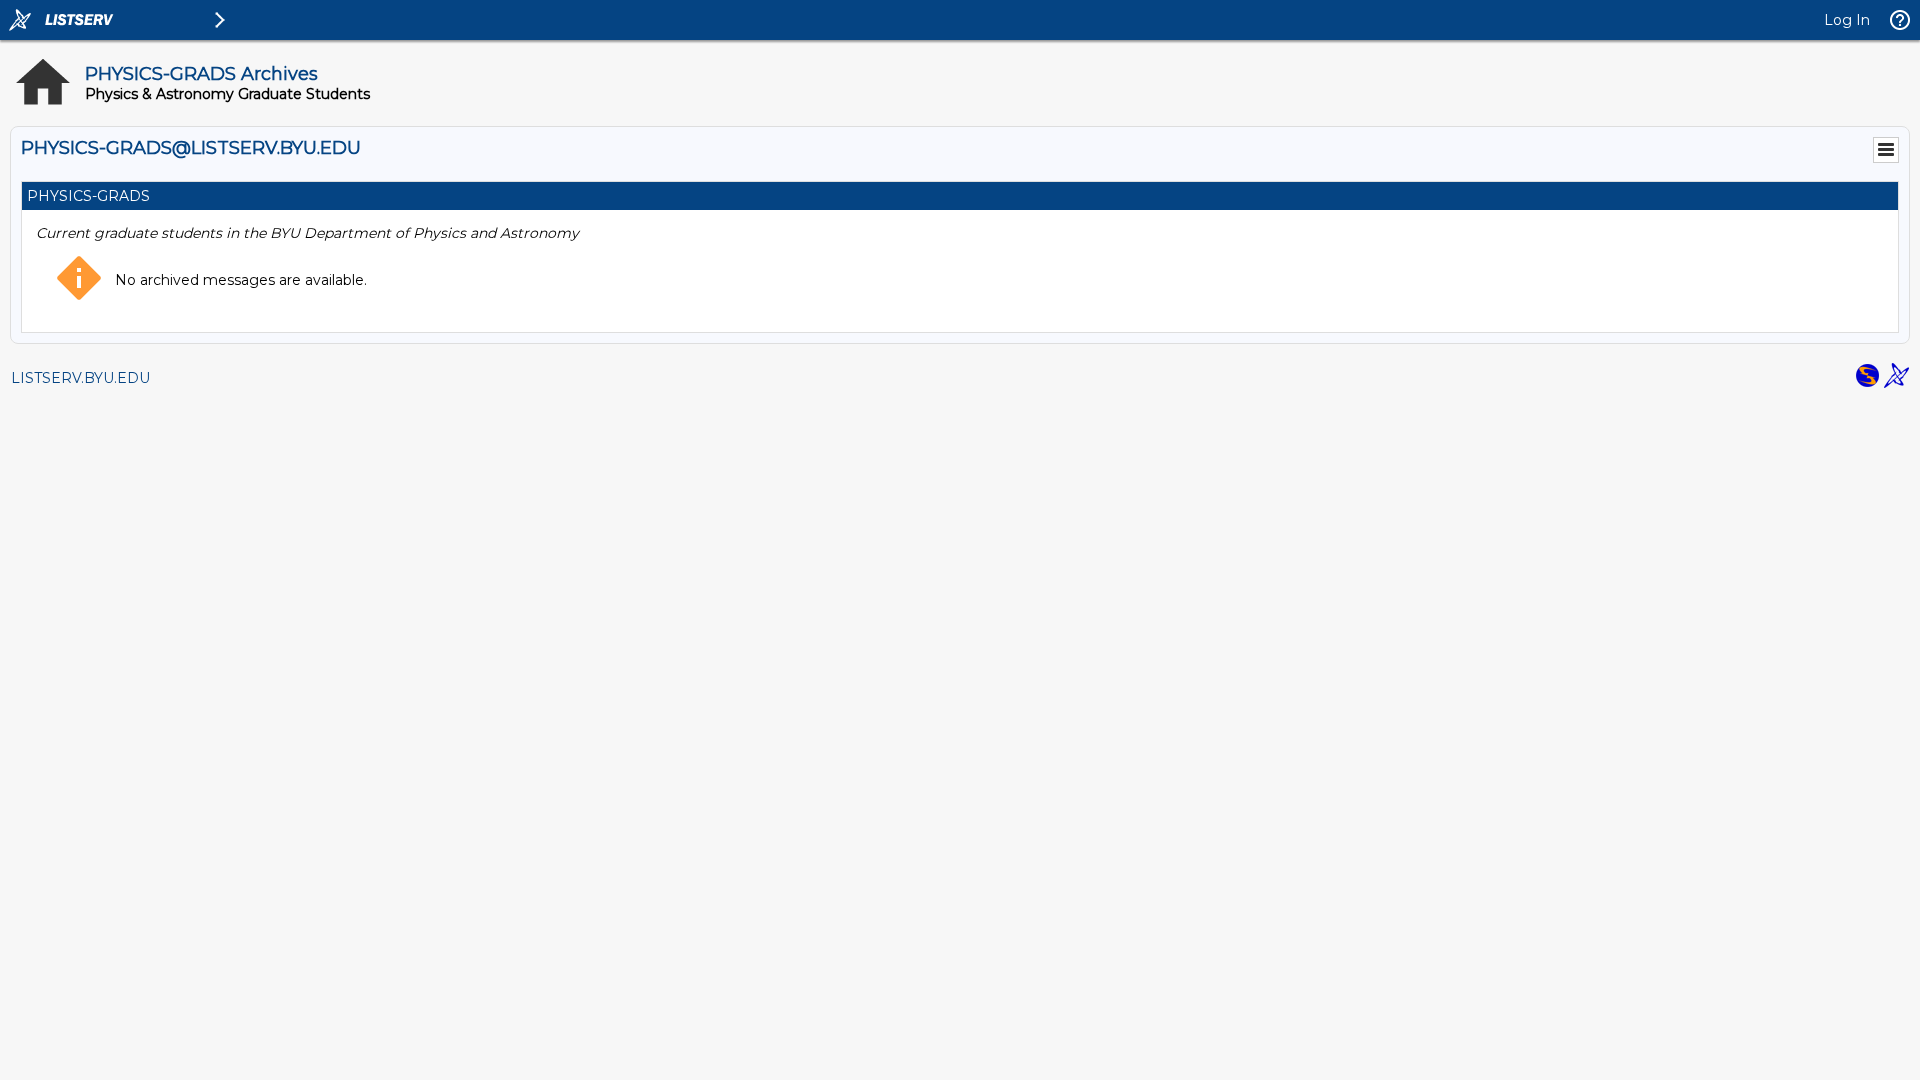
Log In (1847, 20)
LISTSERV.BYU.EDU (80, 378)
